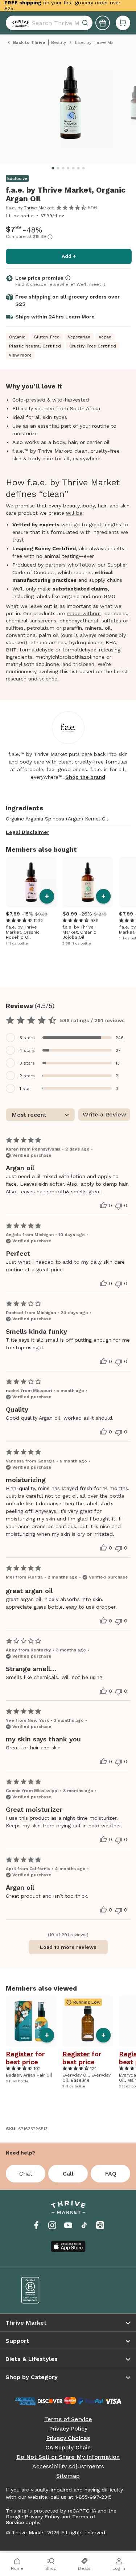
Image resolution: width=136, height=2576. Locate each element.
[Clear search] (86, 23)
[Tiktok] (84, 2225)
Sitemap (68, 2476)
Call (68, 2174)
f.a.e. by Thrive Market (30, 208)
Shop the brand (85, 777)
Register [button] (19, 2054)
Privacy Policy (68, 2429)
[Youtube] (68, 2225)
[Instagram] (52, 2225)
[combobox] (49, 23)
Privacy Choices (68, 2438)
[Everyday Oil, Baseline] (88, 2021)
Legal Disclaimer (28, 832)
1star (25, 1089)
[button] (123, 23)
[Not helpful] (119, 1206)
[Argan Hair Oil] (31, 2021)
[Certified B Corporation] (40, 2290)
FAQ (111, 2174)
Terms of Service (68, 2419)
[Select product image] (70, 105)
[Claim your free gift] (103, 23)
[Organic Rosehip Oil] (31, 882)
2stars (27, 1076)
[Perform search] (19, 23)
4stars (27, 1050)
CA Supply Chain (68, 2448)
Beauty (59, 42)
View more (20, 355)
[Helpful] (103, 1205)
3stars (27, 1063)
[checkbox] (68, 1038)
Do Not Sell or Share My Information (68, 2457)
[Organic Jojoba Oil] (88, 882)
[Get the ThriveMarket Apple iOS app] (68, 2246)
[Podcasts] (100, 2225)
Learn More (80, 317)
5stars (27, 1038)
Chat (26, 2174)
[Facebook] (36, 2225)
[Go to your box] (123, 23)
